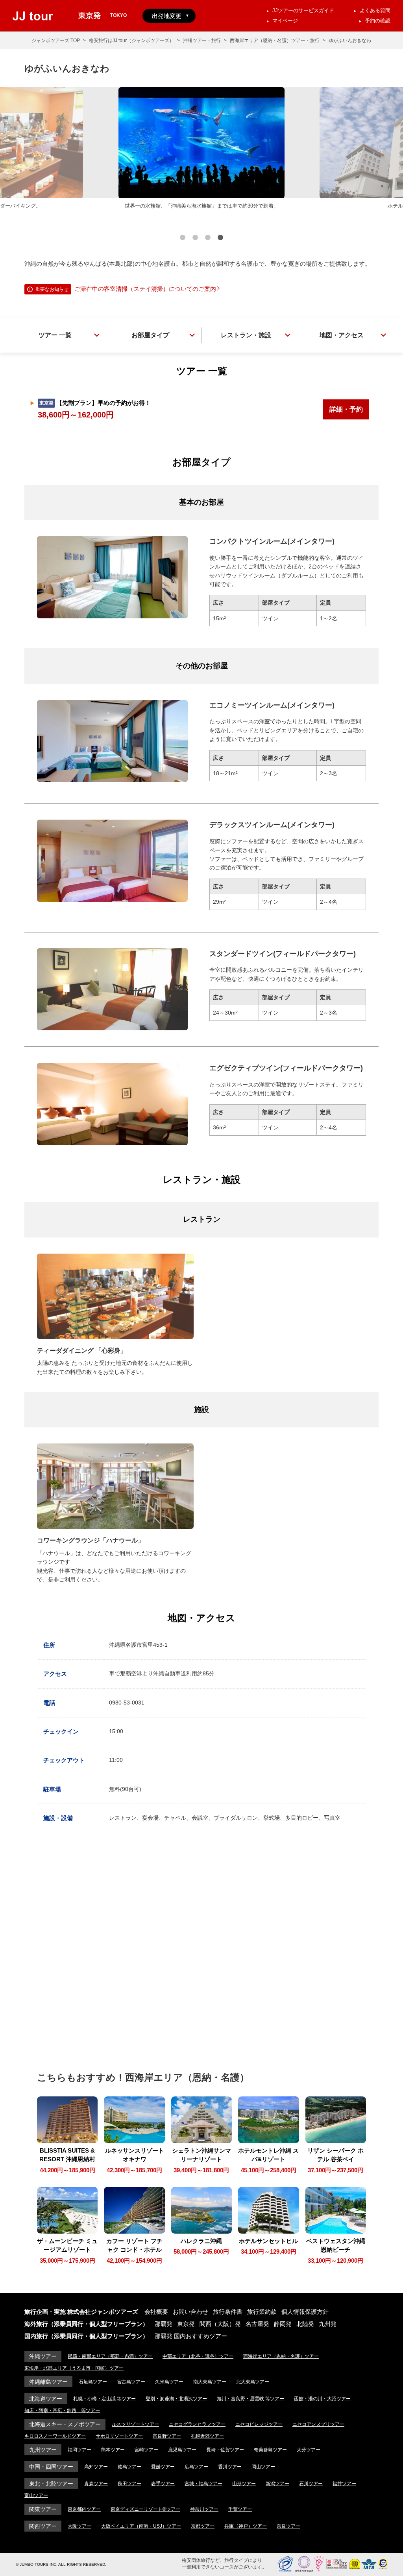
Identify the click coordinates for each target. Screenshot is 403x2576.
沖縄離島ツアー (48, 2382)
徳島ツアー (129, 2467)
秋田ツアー (129, 2484)
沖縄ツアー (43, 2356)
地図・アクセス (342, 335)
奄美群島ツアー (270, 2450)
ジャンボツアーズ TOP (56, 40)
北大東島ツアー (253, 2382)
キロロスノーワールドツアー (55, 2436)
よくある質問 (375, 10)
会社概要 (156, 2312)
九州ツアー (43, 2450)
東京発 (186, 2324)
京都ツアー (203, 2526)
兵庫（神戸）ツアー (246, 2526)
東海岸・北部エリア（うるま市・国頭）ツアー (74, 2368)
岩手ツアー (163, 2484)
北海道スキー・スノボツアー (65, 2424)
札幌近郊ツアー (207, 2436)
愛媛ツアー (163, 2467)
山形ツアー (244, 2484)
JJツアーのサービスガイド (303, 10)
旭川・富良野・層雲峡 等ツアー (250, 2399)
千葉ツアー (240, 2509)
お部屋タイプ (150, 335)
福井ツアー (344, 2484)
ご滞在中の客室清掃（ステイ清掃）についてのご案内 (145, 289)
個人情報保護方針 (305, 2312)
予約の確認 (378, 21)
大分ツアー (309, 2450)
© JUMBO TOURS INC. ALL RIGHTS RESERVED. (61, 2564)
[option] (201, 149)
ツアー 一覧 (55, 335)
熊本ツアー (113, 2450)
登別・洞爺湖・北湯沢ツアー (176, 2399)
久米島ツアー (169, 2382)
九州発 (328, 2324)
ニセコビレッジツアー (259, 2424)
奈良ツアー (288, 2526)
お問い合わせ (190, 2312)
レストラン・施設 (246, 335)
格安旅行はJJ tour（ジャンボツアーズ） (131, 40)
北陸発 (305, 2324)
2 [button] (195, 239)
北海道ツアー (46, 2399)
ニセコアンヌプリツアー (318, 2424)
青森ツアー (96, 2484)
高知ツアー (96, 2467)
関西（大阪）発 (220, 2324)
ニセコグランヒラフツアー (197, 2424)
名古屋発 (257, 2324)
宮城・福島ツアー (203, 2484)
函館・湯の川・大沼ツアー (322, 2399)
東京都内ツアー (84, 2509)
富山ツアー (36, 2495)
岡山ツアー (263, 2467)
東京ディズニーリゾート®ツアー (145, 2509)
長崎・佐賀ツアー (225, 2450)
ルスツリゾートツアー (135, 2424)
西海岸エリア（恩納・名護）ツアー (281, 2356)
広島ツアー (196, 2467)
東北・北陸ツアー (51, 2484)
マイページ (285, 21)
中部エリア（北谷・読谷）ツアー (198, 2356)
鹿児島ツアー (182, 2450)
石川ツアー (311, 2484)
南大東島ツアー (210, 2382)
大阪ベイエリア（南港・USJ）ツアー (141, 2526)
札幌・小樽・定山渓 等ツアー (104, 2399)
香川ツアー (230, 2467)
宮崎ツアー (146, 2450)
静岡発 (283, 2324)
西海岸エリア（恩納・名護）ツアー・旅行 (275, 40)
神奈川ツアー (204, 2509)
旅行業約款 (262, 2312)
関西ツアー (43, 2526)
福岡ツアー (79, 2450)
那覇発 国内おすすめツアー (191, 2336)
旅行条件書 (228, 2312)
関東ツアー (43, 2509)
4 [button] (220, 239)
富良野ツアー (167, 2436)
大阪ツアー (79, 2526)
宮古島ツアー (131, 2382)
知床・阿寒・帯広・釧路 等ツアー (62, 2411)
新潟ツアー (277, 2484)
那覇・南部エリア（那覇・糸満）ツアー (110, 2356)
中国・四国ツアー (51, 2467)
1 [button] (183, 239)
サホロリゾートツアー (119, 2436)
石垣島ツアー (93, 2382)
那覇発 (164, 2324)
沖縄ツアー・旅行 (202, 40)
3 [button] (208, 239)
